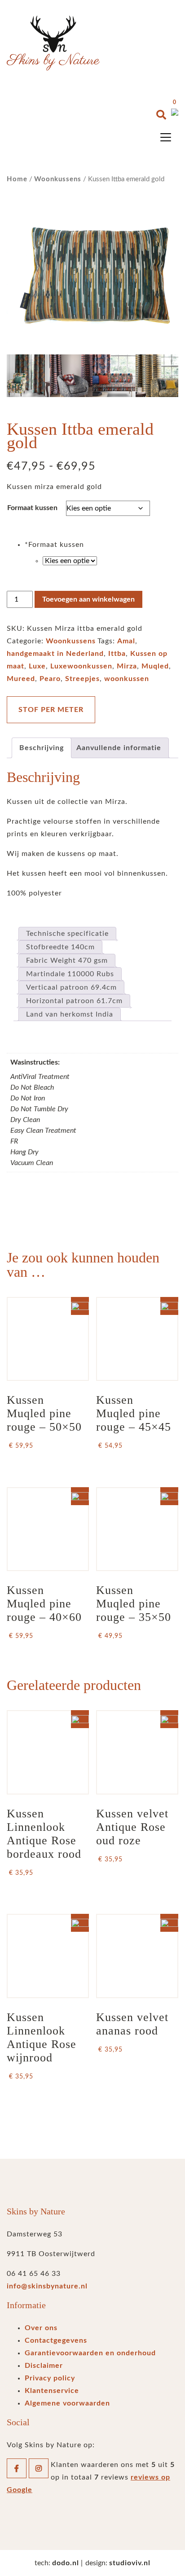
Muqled (155, 666)
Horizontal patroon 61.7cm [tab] (74, 1001)
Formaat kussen (32, 508)
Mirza (127, 666)
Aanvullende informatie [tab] (119, 748)
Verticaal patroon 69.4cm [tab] (71, 987)
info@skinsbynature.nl (47, 2286)
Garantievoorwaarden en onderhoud (90, 2353)
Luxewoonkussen (81, 666)
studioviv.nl (130, 2563)
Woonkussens (58, 179)
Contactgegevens (56, 2340)
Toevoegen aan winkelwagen (88, 599)
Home (17, 179)
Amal (126, 641)
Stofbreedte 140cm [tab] (60, 947)
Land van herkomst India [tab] (70, 1014)
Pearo (50, 679)
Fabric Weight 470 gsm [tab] (67, 961)
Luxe (37, 666)
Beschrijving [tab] (42, 748)
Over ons (41, 2328)
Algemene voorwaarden (67, 2403)
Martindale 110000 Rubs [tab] (70, 974)
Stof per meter (51, 710)
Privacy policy (50, 2378)
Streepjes (82, 679)
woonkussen (127, 679)
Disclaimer (44, 2366)
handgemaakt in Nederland (55, 654)
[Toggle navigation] (166, 137)
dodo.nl (66, 2563)
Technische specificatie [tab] (67, 934)
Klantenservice (52, 2391)
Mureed (21, 679)
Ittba (117, 654)
